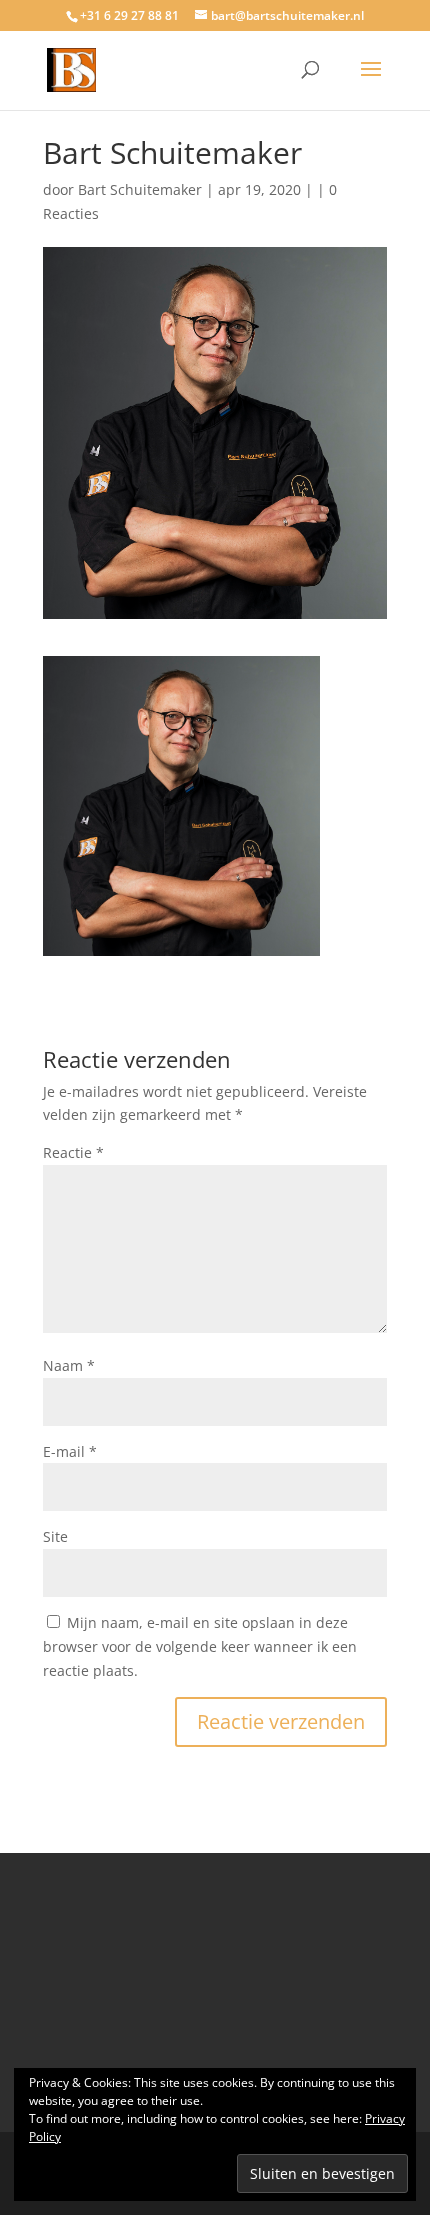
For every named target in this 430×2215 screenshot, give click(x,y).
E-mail (70, 1451)
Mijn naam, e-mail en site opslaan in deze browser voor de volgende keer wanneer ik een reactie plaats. (200, 1646)
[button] (181, 806)
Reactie (73, 1152)
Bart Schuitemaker (140, 189)
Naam (69, 1365)
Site (55, 1536)
